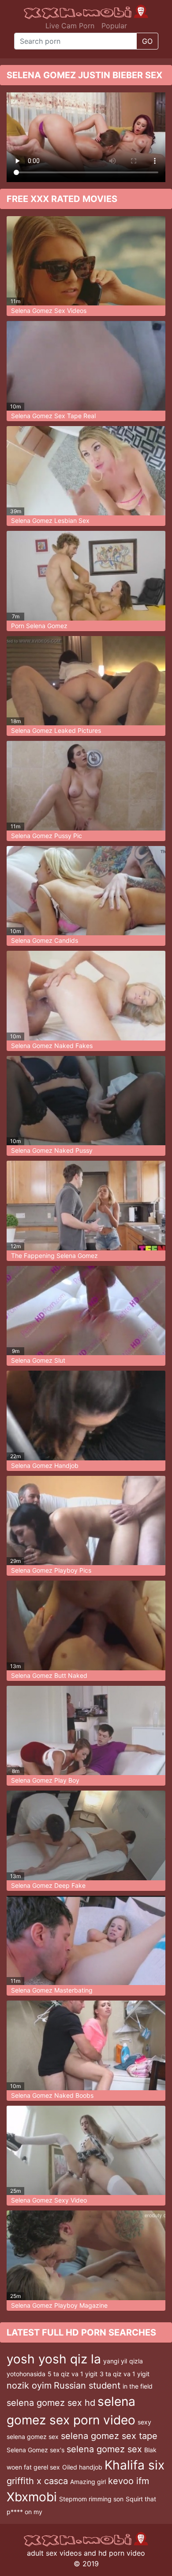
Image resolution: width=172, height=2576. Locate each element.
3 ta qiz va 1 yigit (125, 2374)
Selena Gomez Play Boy (45, 1780)
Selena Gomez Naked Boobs (52, 2095)
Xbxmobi (32, 2497)
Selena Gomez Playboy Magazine (59, 2305)
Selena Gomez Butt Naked (49, 1675)
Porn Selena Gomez (39, 626)
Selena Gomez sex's (36, 2450)
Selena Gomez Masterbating (52, 1990)
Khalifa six (135, 2465)
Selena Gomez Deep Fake (48, 1885)
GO (147, 41)
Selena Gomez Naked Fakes (52, 1046)
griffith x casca (37, 2481)
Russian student (87, 2385)
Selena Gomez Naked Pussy (52, 1150)
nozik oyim (29, 2385)
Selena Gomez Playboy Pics (51, 1570)
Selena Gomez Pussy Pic (47, 836)
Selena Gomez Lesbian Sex (50, 520)
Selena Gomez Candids (45, 940)
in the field (138, 2386)
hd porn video (122, 2553)
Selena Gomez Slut (38, 1360)
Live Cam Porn (70, 26)
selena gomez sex (104, 2449)
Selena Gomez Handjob (45, 1465)
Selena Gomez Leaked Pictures (56, 730)
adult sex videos (54, 2553)
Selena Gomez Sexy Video (49, 2200)
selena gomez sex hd (51, 2403)
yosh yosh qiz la (54, 2359)
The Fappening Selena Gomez (54, 1256)
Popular (114, 26)
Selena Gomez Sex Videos (49, 311)
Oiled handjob (82, 2467)
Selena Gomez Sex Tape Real (53, 416)
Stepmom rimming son (91, 2499)
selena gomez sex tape (109, 2436)
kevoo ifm (129, 2481)
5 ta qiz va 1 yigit (73, 2374)
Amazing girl (88, 2482)
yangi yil (115, 2361)
